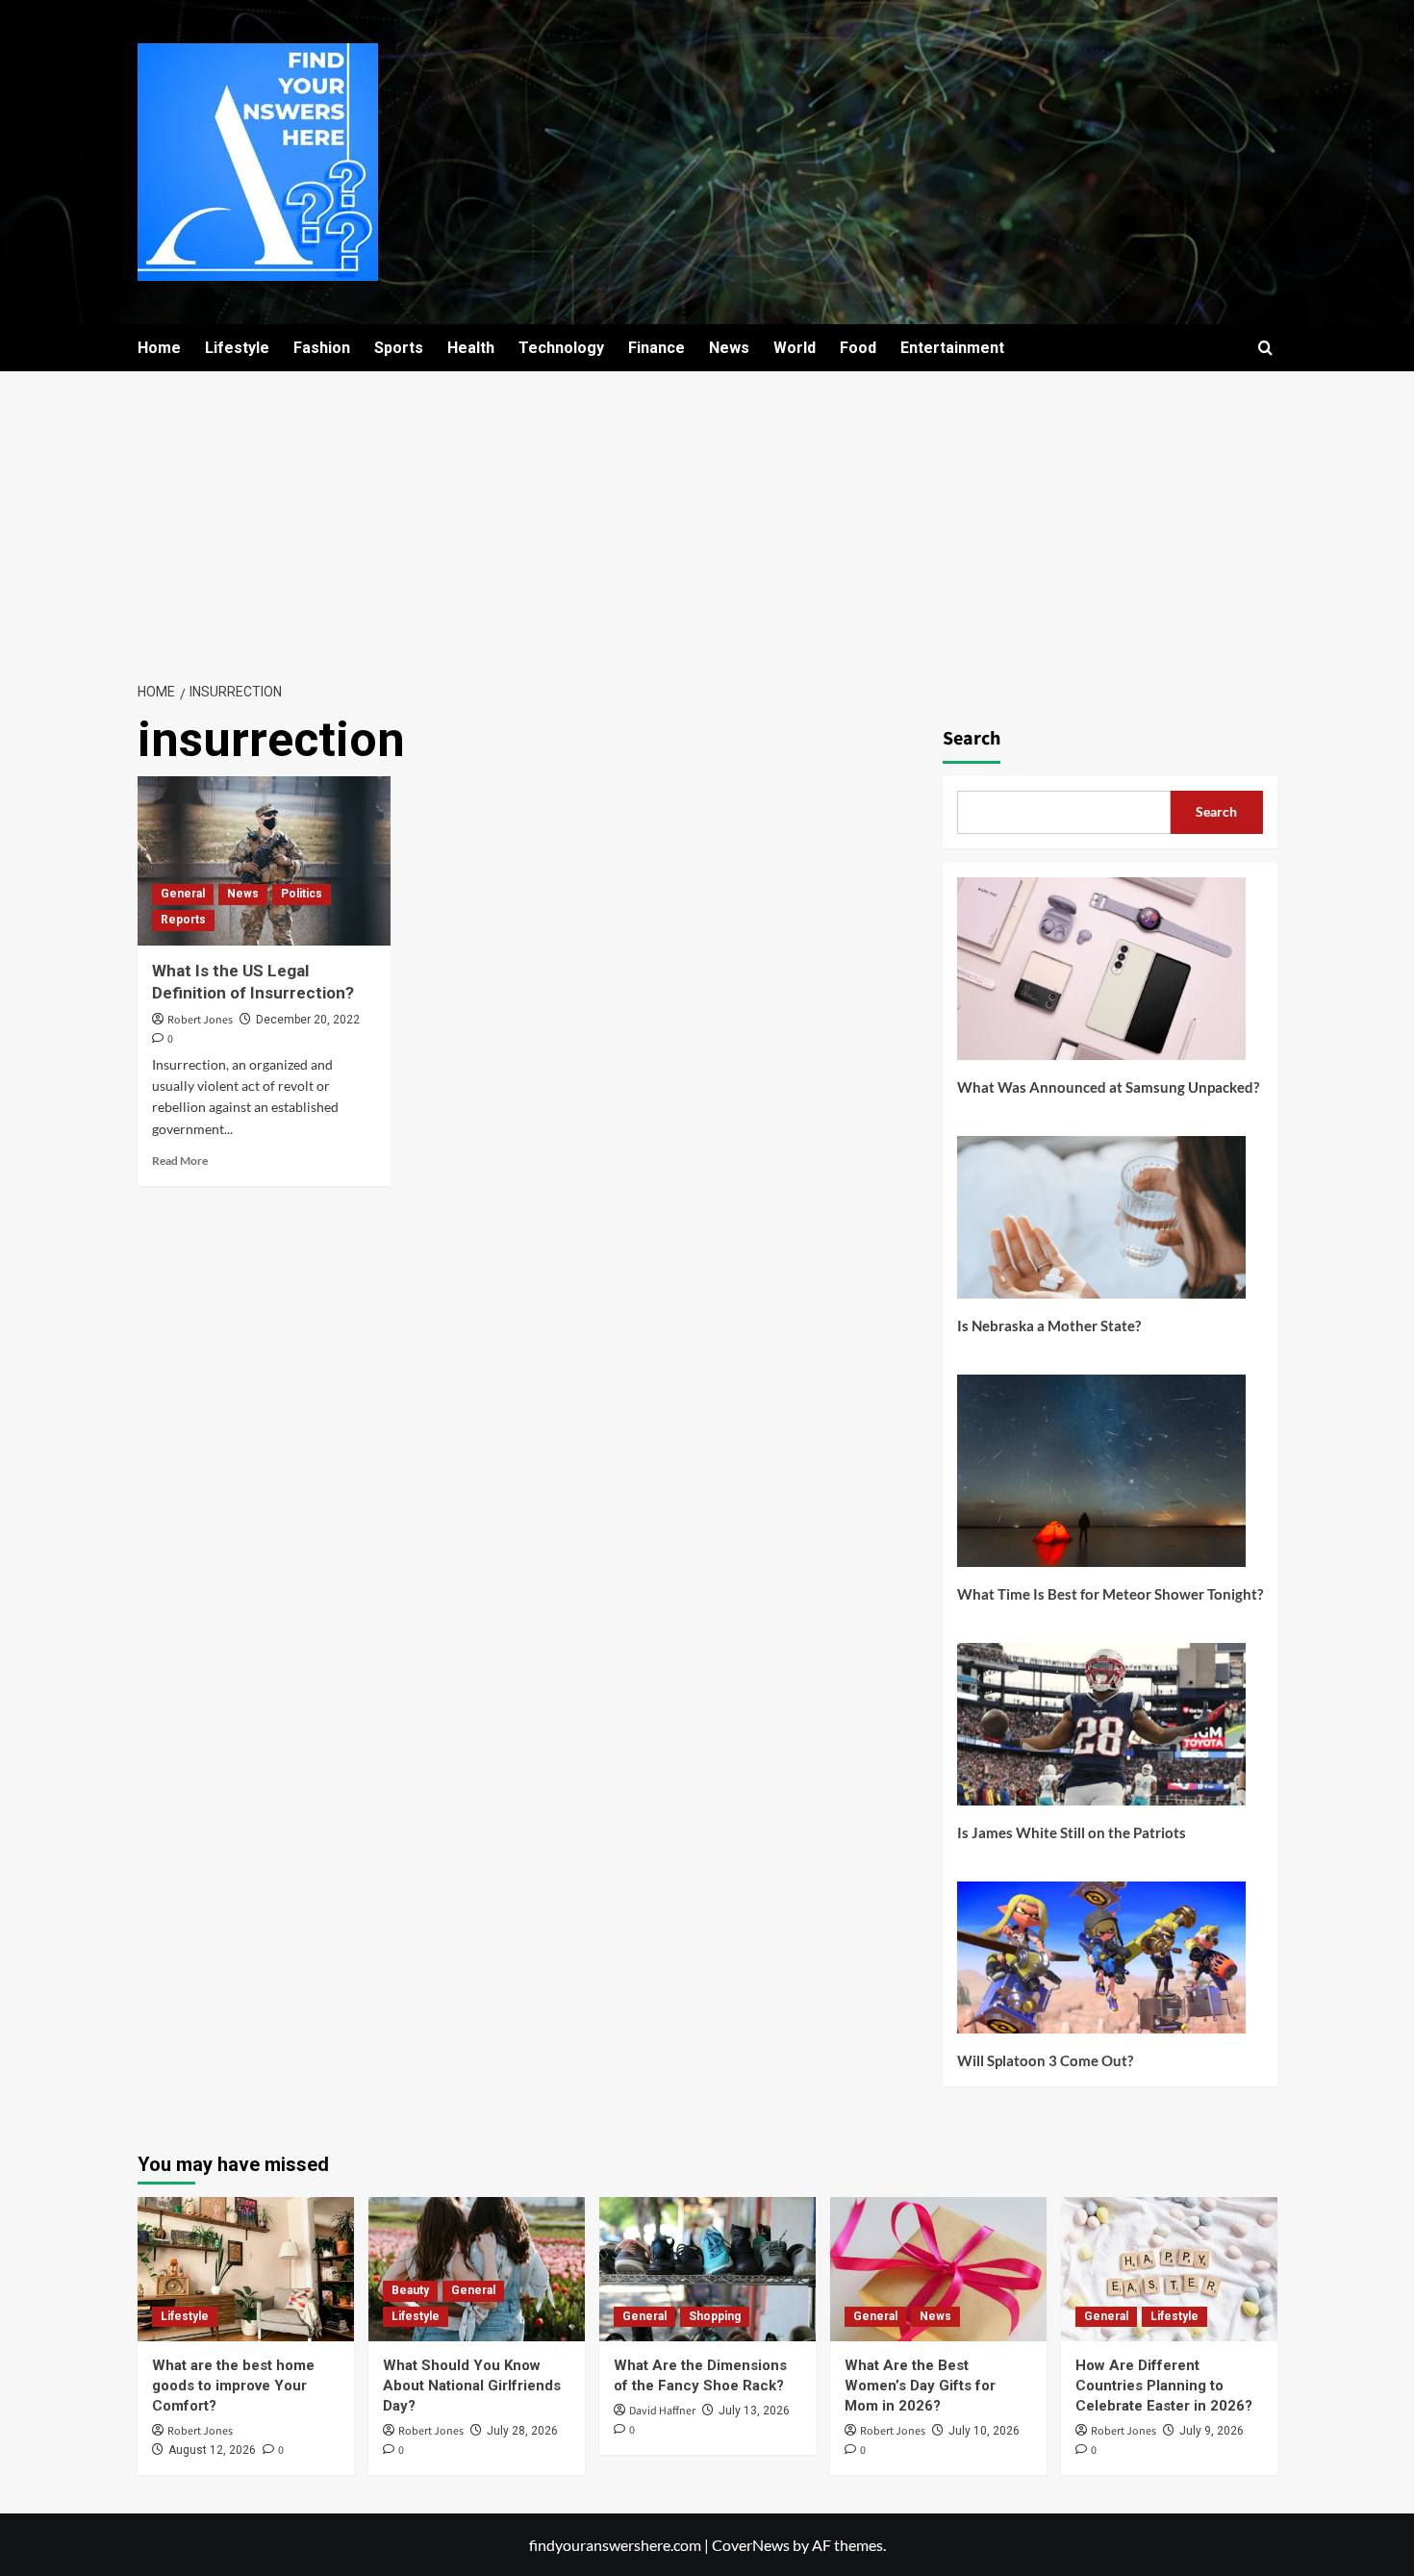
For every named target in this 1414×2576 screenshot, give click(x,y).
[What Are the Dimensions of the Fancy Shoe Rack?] (707, 2269)
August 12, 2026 (212, 2450)
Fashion (322, 348)
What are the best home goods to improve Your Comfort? (233, 2386)
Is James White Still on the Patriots (1072, 1832)
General (183, 894)
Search (972, 739)
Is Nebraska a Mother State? (1049, 1326)
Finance (656, 348)
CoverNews (751, 2545)
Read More (180, 1161)
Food (858, 348)
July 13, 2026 (754, 2411)
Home (159, 348)
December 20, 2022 (308, 1020)
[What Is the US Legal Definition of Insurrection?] (265, 861)
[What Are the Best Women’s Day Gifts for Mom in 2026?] (938, 2269)
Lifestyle (237, 348)
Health (471, 348)
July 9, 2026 (1212, 2431)
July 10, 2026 (984, 2431)
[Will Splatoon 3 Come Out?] (1101, 1965)
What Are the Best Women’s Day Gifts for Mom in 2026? (920, 2386)
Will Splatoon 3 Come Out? (1045, 2060)
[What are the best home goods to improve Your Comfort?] (246, 2269)
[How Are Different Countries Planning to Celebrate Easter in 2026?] (1169, 2269)
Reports (183, 920)
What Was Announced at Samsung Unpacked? (1108, 1087)
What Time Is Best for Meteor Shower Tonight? (1110, 1594)
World (795, 348)
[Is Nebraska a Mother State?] (1101, 1225)
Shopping (715, 2316)
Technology (561, 348)
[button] (1265, 348)
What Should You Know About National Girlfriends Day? (472, 2386)
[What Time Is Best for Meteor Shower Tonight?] (1101, 1478)
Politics (302, 894)
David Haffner (662, 2411)
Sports (399, 348)
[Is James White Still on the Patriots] (1101, 1731)
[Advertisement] (707, 516)
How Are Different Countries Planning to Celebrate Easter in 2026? (1164, 2386)
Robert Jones (200, 1020)
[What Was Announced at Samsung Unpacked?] (1101, 976)
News (729, 348)
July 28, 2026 (522, 2431)
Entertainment (952, 348)
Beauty (410, 2290)
